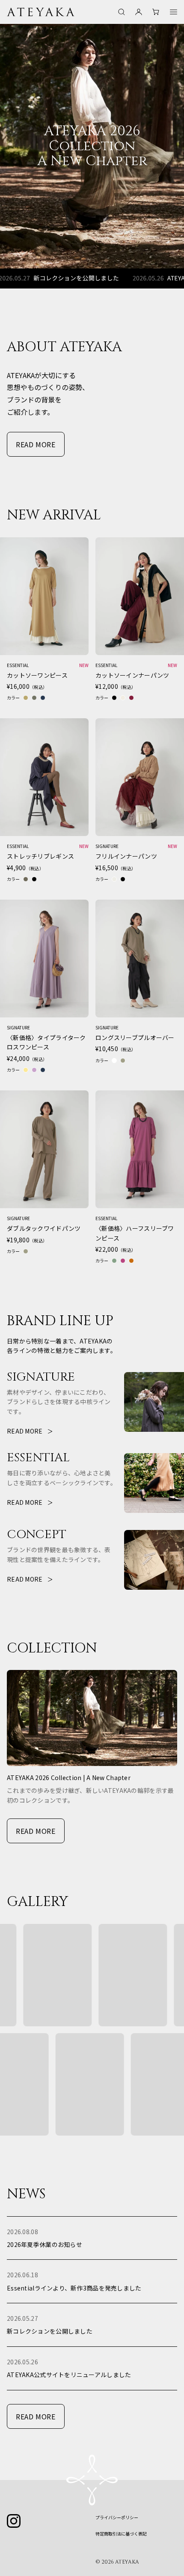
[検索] (122, 12)
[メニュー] (174, 12)
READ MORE (36, 444)
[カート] (156, 12)
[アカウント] (139, 12)
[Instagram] (14, 2521)
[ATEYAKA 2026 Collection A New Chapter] (92, 146)
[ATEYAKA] (41, 12)
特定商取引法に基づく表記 (121, 2534)
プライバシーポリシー (117, 2517)
